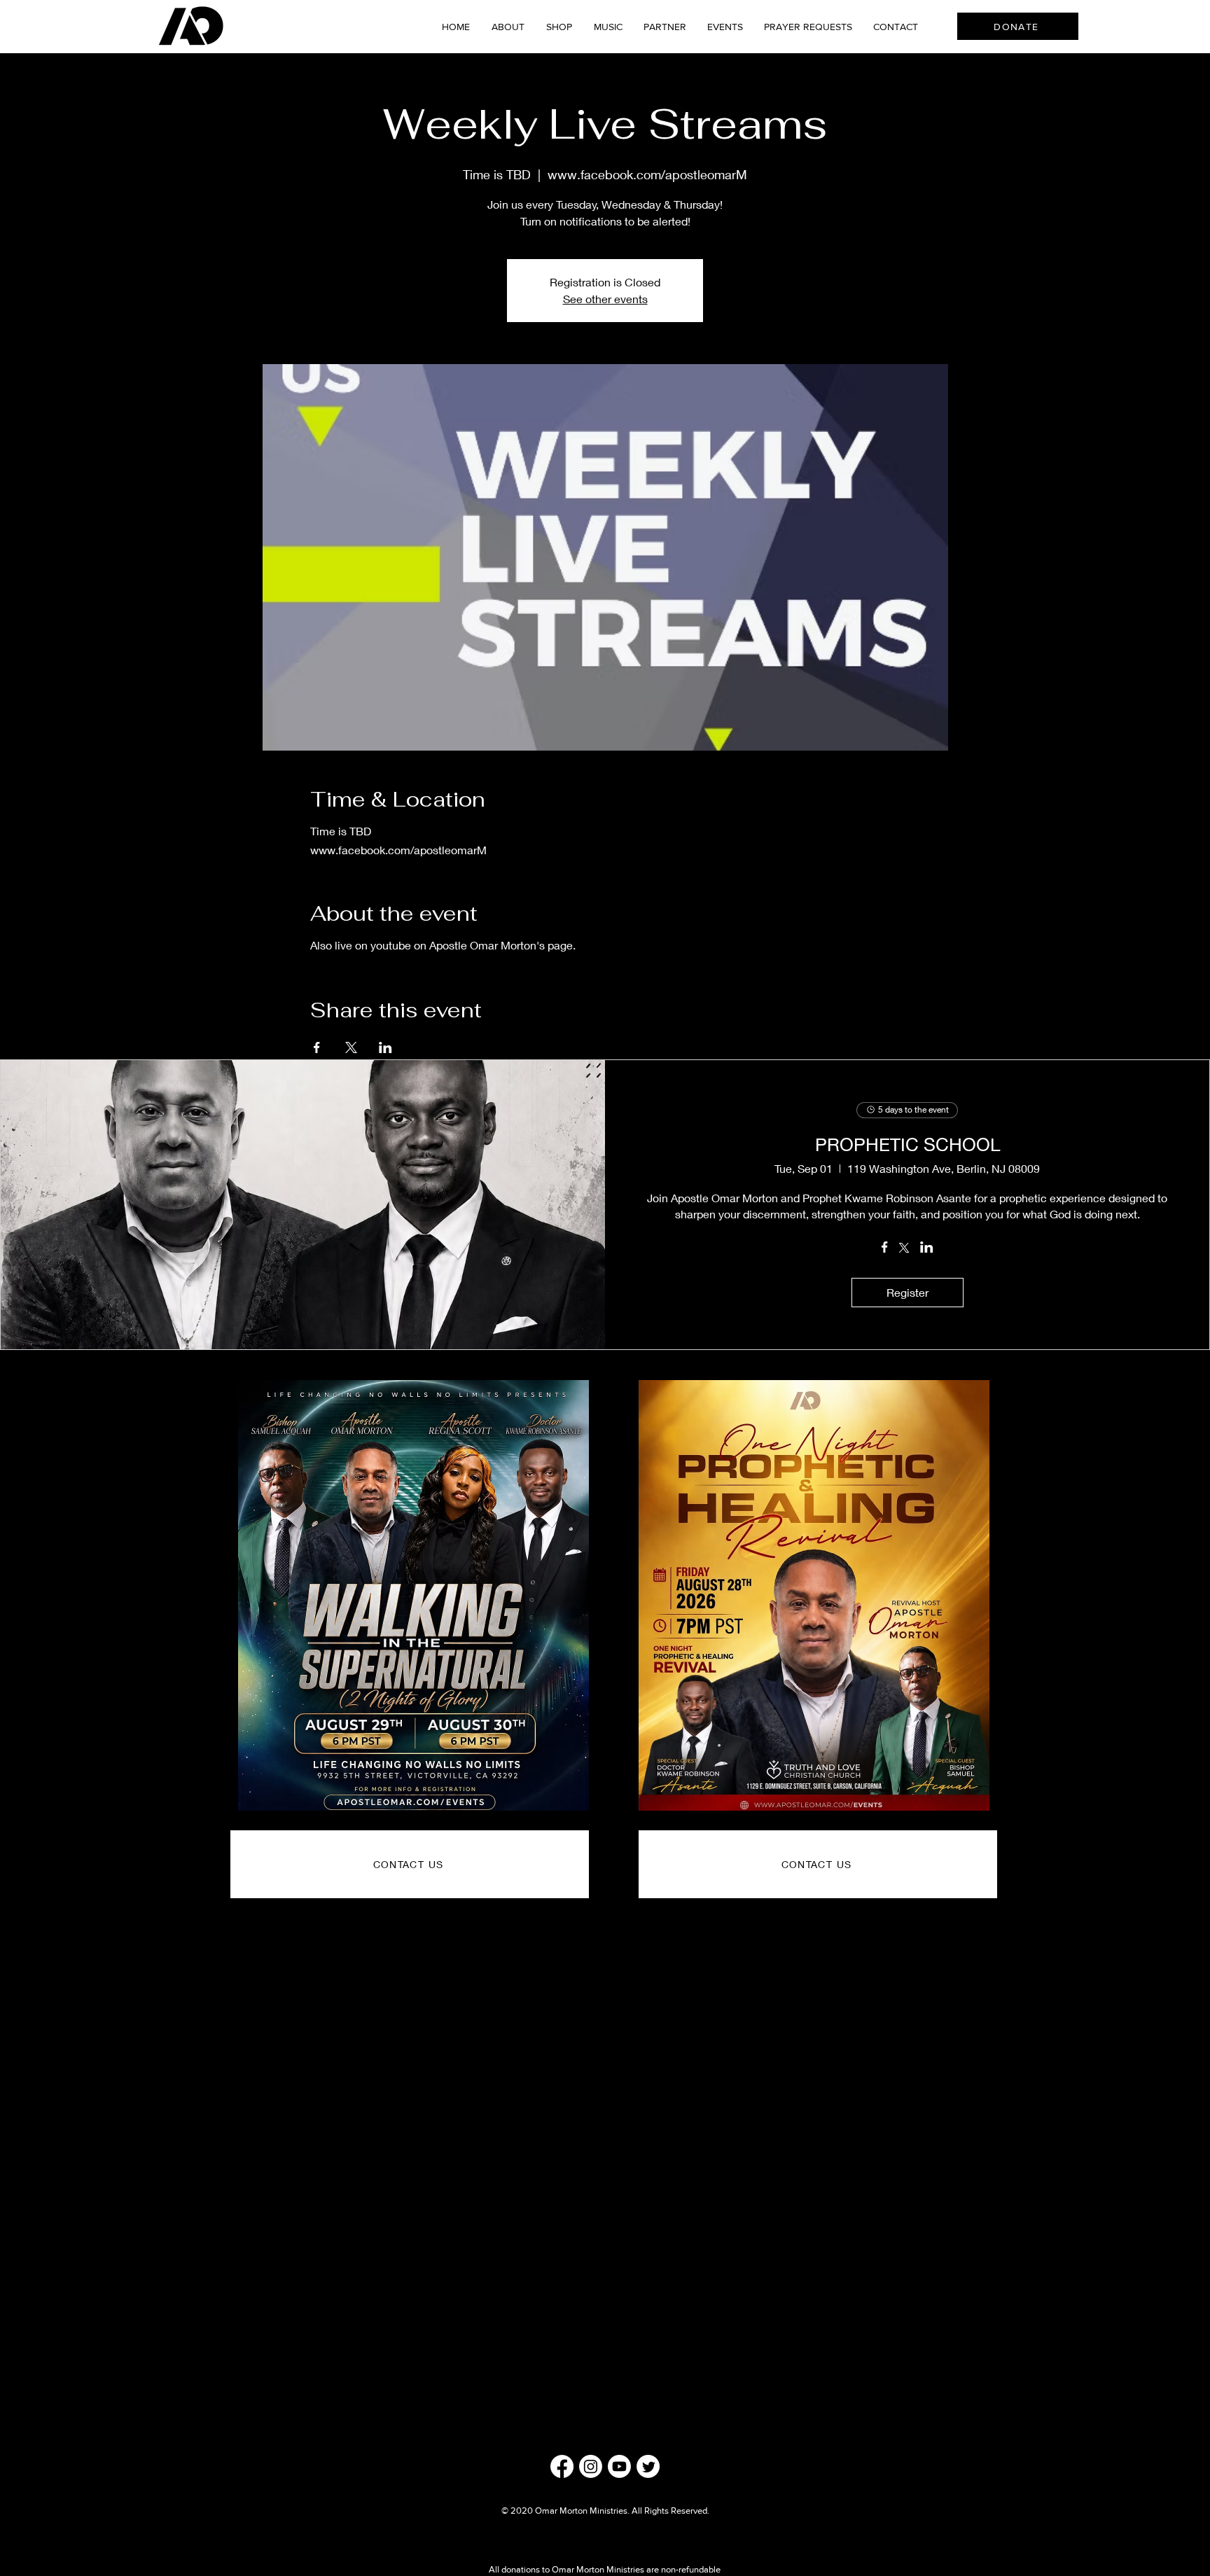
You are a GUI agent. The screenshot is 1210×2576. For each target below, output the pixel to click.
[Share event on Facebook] (317, 1047)
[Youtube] (619, 2466)
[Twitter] (648, 2466)
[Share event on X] (351, 1047)
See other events (605, 299)
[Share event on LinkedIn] (385, 1047)
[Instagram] (591, 2466)
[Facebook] (562, 2466)
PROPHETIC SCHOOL (907, 1144)
